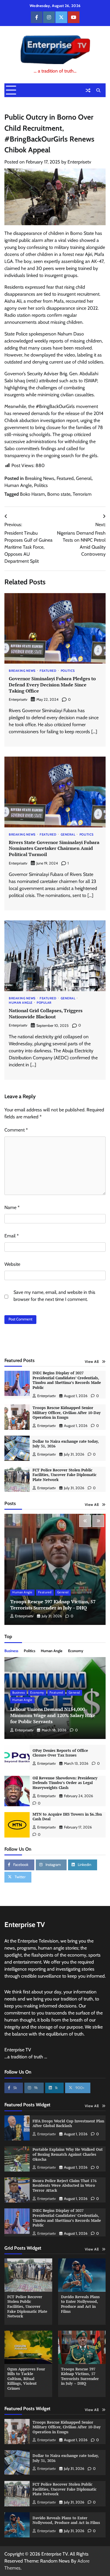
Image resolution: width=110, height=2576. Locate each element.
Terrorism (82, 494)
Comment (16, 1130)
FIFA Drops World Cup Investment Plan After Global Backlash (68, 2124)
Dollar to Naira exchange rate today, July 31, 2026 (66, 1444)
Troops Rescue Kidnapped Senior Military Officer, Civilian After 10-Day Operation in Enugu (67, 1413)
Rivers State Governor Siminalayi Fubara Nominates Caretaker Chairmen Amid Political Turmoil (54, 848)
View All (92, 1362)
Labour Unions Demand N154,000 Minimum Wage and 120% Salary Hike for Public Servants (53, 1715)
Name (12, 1207)
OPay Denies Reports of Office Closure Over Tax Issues (60, 1753)
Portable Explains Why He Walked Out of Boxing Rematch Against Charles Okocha (68, 2154)
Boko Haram (32, 494)
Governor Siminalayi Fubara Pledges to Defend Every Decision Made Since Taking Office (52, 685)
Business (11, 1651)
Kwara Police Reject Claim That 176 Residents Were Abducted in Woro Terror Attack (65, 2186)
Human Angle (18, 485)
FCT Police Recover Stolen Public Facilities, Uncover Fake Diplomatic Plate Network (65, 1475)
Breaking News (40, 478)
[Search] (98, 90)
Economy (76, 1651)
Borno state (59, 494)
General (84, 478)
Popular (44, 1003)
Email (12, 1236)
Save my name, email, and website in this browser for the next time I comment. (54, 1296)
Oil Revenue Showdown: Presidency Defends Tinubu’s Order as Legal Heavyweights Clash (65, 1783)
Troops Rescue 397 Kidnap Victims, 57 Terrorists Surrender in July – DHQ (53, 1605)
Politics (41, 485)
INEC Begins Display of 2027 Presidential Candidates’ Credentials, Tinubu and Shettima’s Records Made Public (67, 1380)
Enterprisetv (79, 162)
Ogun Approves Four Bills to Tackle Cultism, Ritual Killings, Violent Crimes (26, 2379)
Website (12, 1264)
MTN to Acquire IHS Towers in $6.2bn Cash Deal (67, 1817)
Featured (65, 478)
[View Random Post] (88, 90)
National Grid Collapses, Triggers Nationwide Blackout (46, 1014)
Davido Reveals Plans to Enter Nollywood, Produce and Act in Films (80, 2304)
